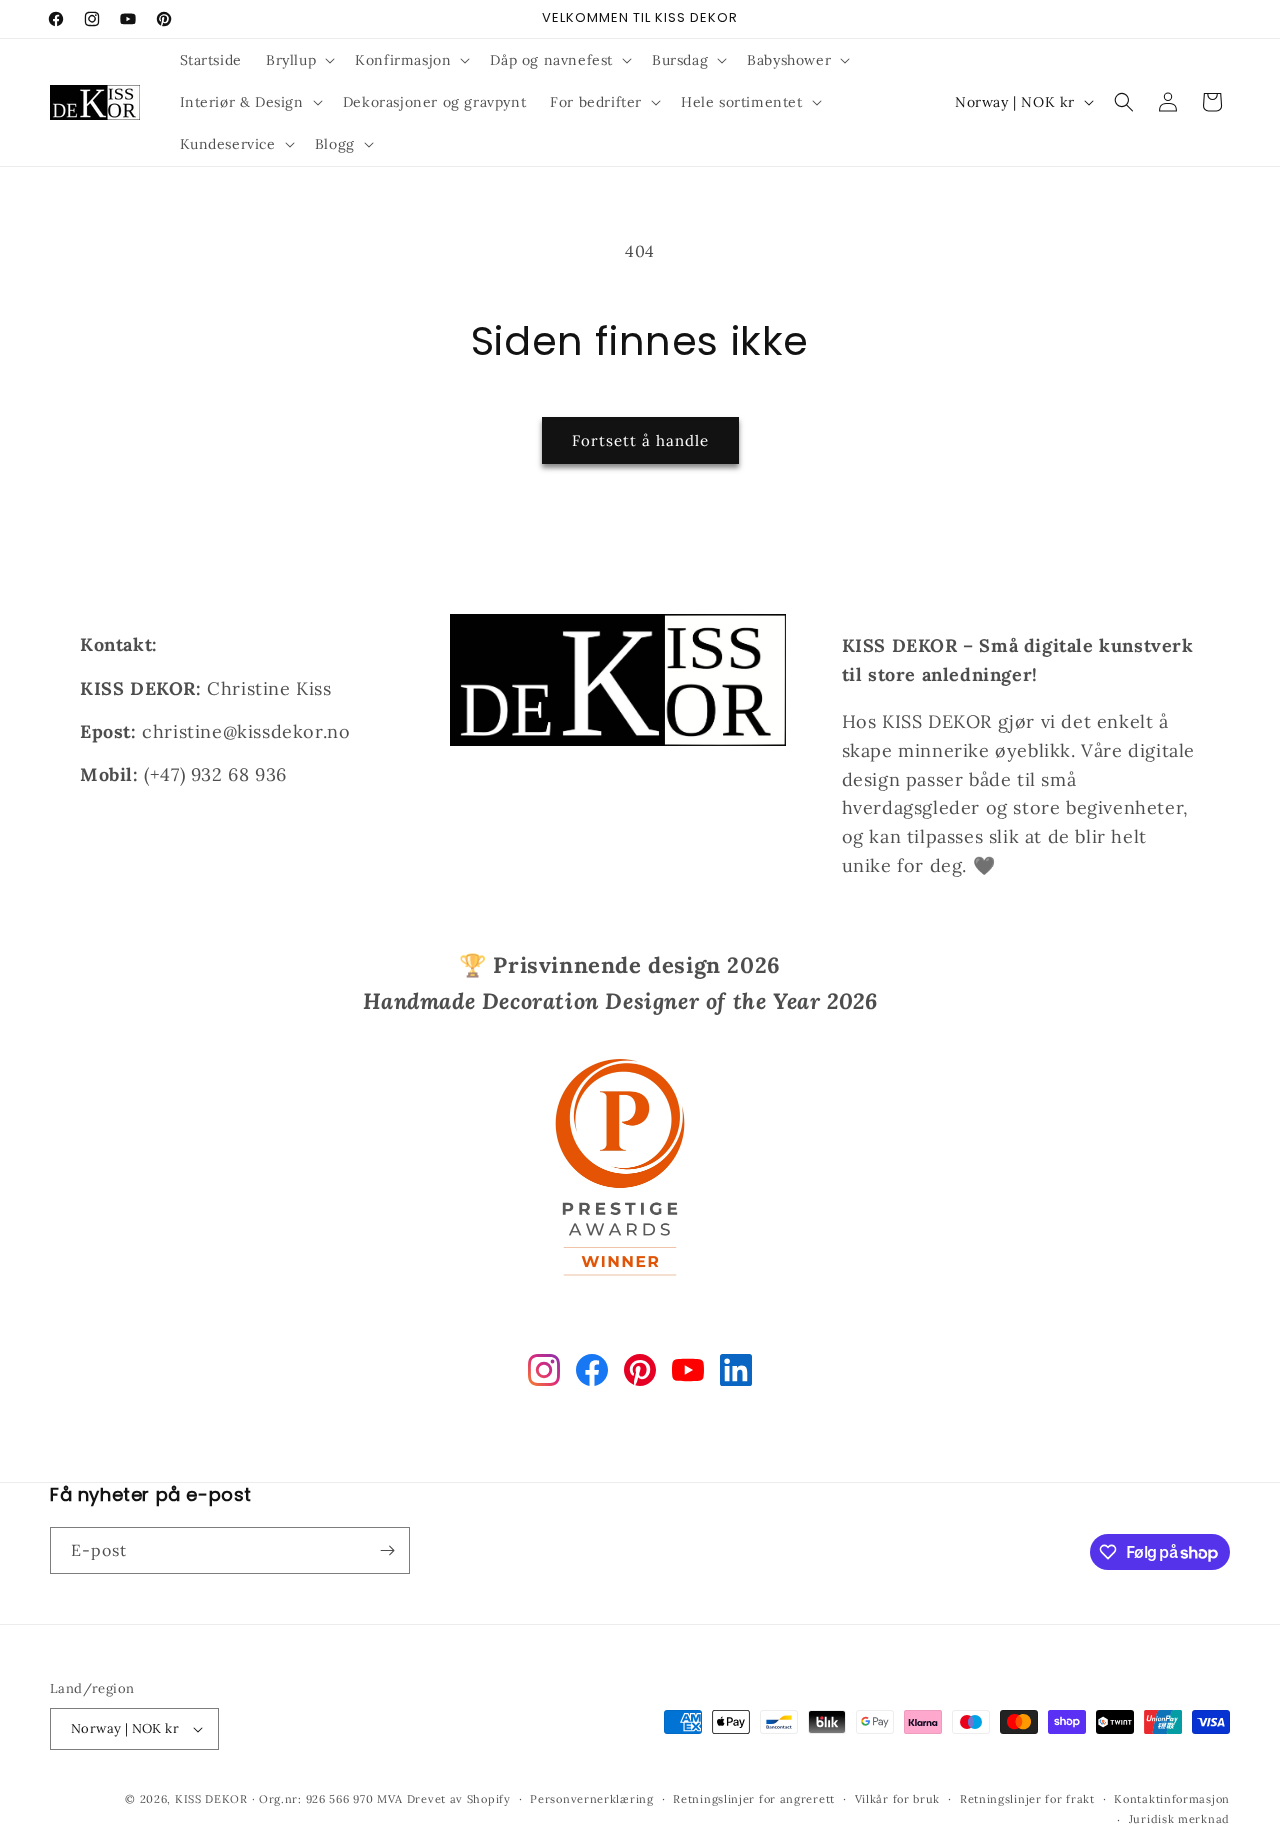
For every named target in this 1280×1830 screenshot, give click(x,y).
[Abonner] (387, 1550)
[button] (298, 60)
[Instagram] (544, 1374)
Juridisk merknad (1179, 1819)
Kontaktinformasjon (1172, 1799)
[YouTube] (688, 1374)
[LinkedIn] (736, 1374)
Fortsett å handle (640, 440)
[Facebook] (592, 1374)
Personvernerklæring (591, 1799)
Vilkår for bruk (898, 1799)
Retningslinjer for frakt (1027, 1799)
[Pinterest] (640, 1374)
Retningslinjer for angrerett (754, 1799)
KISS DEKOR (211, 1799)
